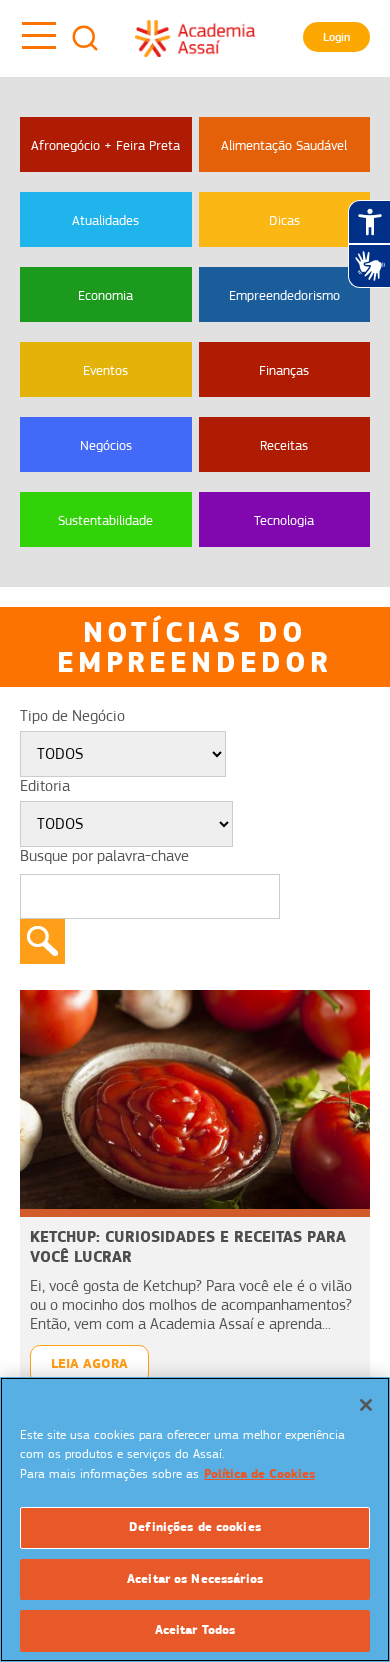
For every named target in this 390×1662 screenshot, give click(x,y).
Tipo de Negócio (72, 716)
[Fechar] (366, 1405)
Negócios (106, 445)
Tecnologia (284, 520)
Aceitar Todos (195, 1630)
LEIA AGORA (89, 1363)
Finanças (284, 370)
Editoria (45, 786)
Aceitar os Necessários (195, 1579)
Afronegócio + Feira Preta (105, 145)
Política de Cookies (259, 1474)
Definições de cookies (195, 1527)
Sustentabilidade (105, 520)
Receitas (284, 445)
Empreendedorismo (284, 295)
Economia (105, 295)
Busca (85, 38)
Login (336, 37)
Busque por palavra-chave (104, 856)
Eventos (105, 370)
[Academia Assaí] (195, 38)
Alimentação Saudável (284, 145)
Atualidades (105, 220)
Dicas (284, 220)
